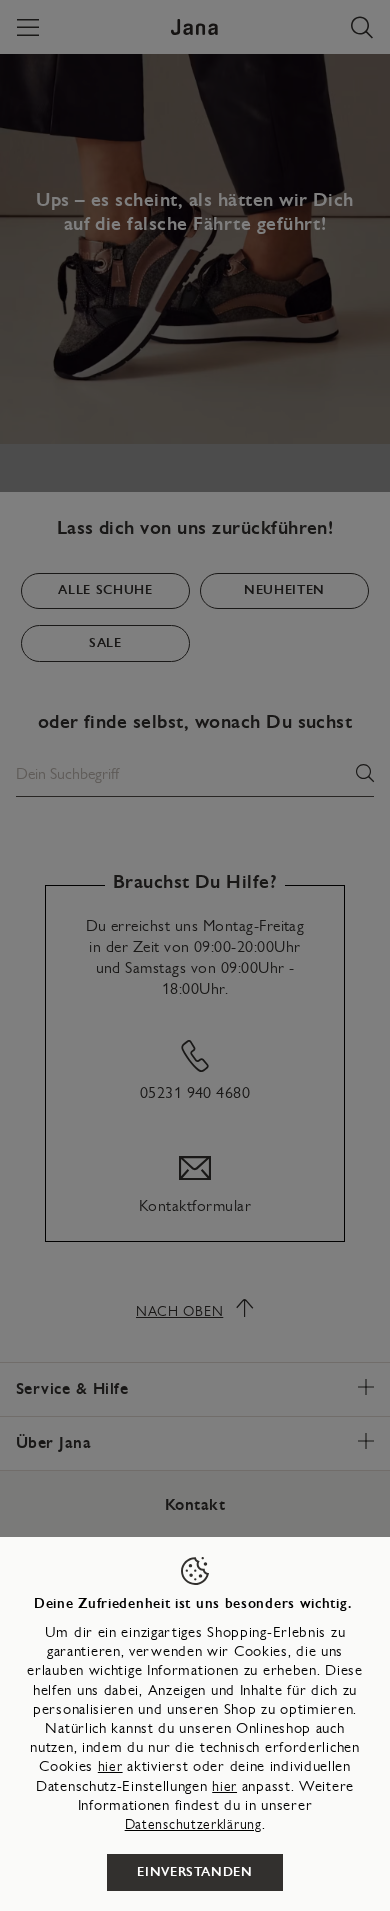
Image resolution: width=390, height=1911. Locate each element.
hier (110, 1766)
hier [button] (224, 1786)
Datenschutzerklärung (193, 1824)
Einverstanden (194, 1872)
